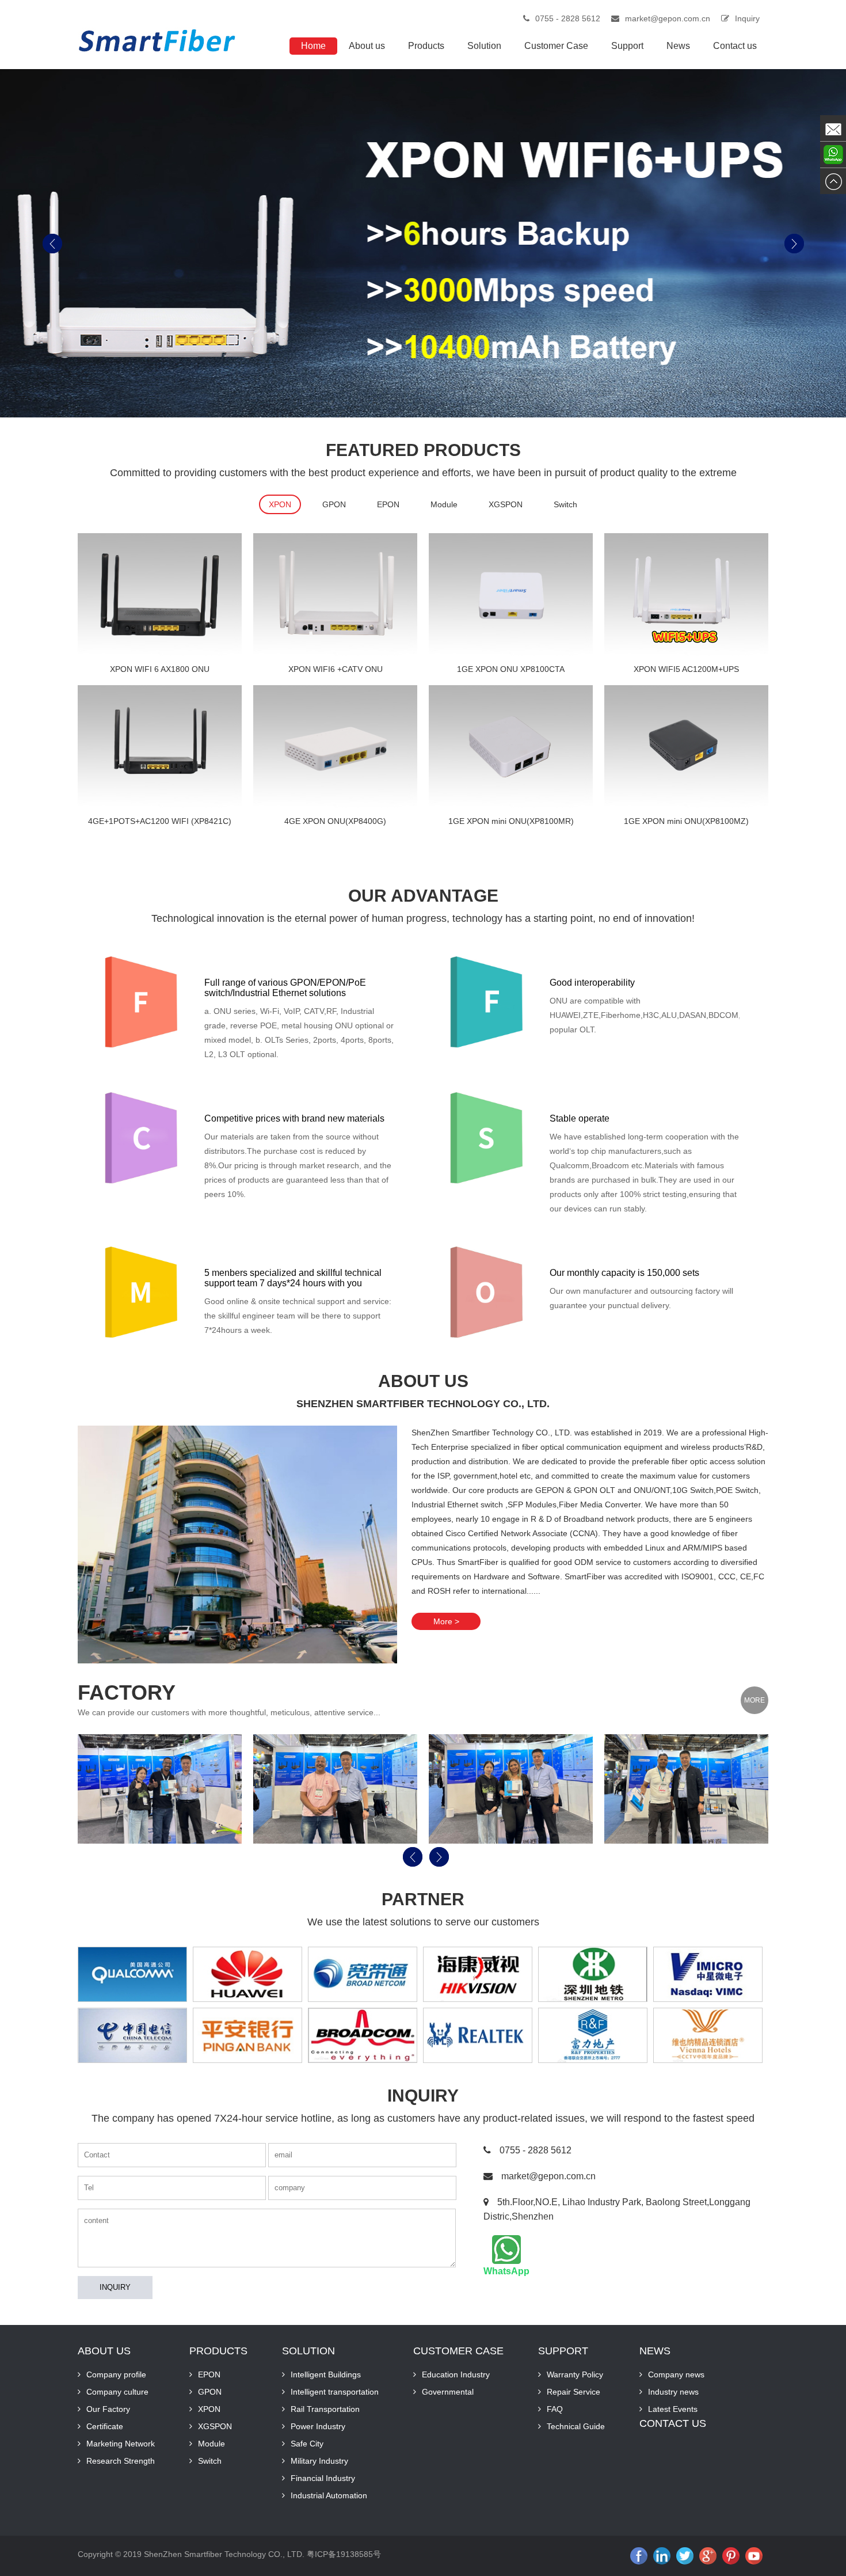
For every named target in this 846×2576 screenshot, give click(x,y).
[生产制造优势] (486, 1292)
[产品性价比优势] (141, 1138)
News (678, 46)
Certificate (105, 2426)
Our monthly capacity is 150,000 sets (624, 1273)
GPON (334, 504)
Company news (676, 2374)
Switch (565, 504)
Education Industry (456, 2374)
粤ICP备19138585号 (344, 2554)
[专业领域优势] (141, 1002)
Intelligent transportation (335, 2392)
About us (367, 46)
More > (446, 1621)
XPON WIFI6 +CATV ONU (336, 669)
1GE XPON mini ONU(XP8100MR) (511, 821)
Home (313, 46)
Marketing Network (121, 2444)
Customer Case (556, 46)
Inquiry (747, 18)
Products (426, 46)
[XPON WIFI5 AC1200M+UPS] (686, 595)
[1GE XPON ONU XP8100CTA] (511, 595)
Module (444, 504)
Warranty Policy (575, 2374)
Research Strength (121, 2461)
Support (627, 46)
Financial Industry (323, 2478)
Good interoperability (592, 983)
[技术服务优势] (141, 1292)
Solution (484, 46)
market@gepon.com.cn (668, 18)
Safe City (307, 2444)
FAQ (555, 2409)
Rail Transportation (325, 2409)
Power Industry (318, 2426)
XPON (280, 504)
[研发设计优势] (486, 1138)
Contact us (735, 46)
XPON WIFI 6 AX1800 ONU (160, 669)
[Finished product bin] (160, 1789)
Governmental (448, 2392)
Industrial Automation (329, 2495)
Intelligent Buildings (326, 2374)
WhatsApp (506, 2271)
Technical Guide (576, 2426)
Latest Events (673, 2409)
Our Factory (108, 2409)
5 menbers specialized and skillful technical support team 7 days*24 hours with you (293, 1278)
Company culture (117, 2392)
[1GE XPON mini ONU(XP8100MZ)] (686, 747)
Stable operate (580, 1118)
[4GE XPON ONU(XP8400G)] (335, 747)
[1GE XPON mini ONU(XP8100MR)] (511, 747)
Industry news (673, 2392)
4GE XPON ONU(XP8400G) (335, 821)
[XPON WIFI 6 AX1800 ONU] (160, 595)
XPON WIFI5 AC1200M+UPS (686, 669)
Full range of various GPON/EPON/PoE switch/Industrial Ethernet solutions (285, 988)
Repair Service (573, 2392)
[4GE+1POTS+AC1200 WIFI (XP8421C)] (160, 747)
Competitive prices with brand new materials (294, 1118)
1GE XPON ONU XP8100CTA (511, 669)
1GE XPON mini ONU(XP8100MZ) (686, 821)
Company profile (116, 2374)
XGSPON (506, 504)
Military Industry (319, 2461)
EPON (388, 504)
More (754, 1700)
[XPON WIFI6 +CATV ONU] (335, 595)
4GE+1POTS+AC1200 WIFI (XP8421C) (160, 821)
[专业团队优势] (486, 1002)
